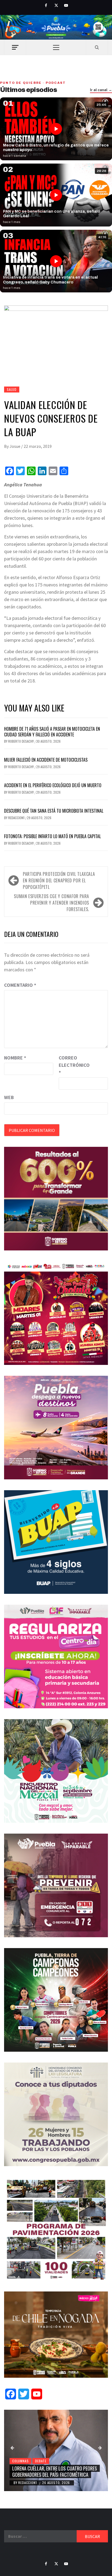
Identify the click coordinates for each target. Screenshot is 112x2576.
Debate (41, 2461)
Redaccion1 (17, 818)
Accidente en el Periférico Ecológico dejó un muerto (53, 785)
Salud (12, 389)
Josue (15, 446)
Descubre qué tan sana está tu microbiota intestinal (54, 811)
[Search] (97, 47)
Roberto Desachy (21, 741)
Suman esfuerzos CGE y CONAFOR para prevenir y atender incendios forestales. (52, 903)
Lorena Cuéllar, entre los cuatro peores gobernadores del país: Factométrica (55, 2471)
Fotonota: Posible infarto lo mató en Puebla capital (52, 836)
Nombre (15, 1058)
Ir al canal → (101, 90)
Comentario (20, 985)
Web (9, 1097)
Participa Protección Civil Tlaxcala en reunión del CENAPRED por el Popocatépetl (59, 880)
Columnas (20, 2461)
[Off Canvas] (15, 47)
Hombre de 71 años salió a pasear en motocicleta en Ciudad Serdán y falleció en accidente (52, 732)
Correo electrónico (72, 1065)
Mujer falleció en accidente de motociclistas (46, 760)
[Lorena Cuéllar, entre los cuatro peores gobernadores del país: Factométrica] (56, 2450)
